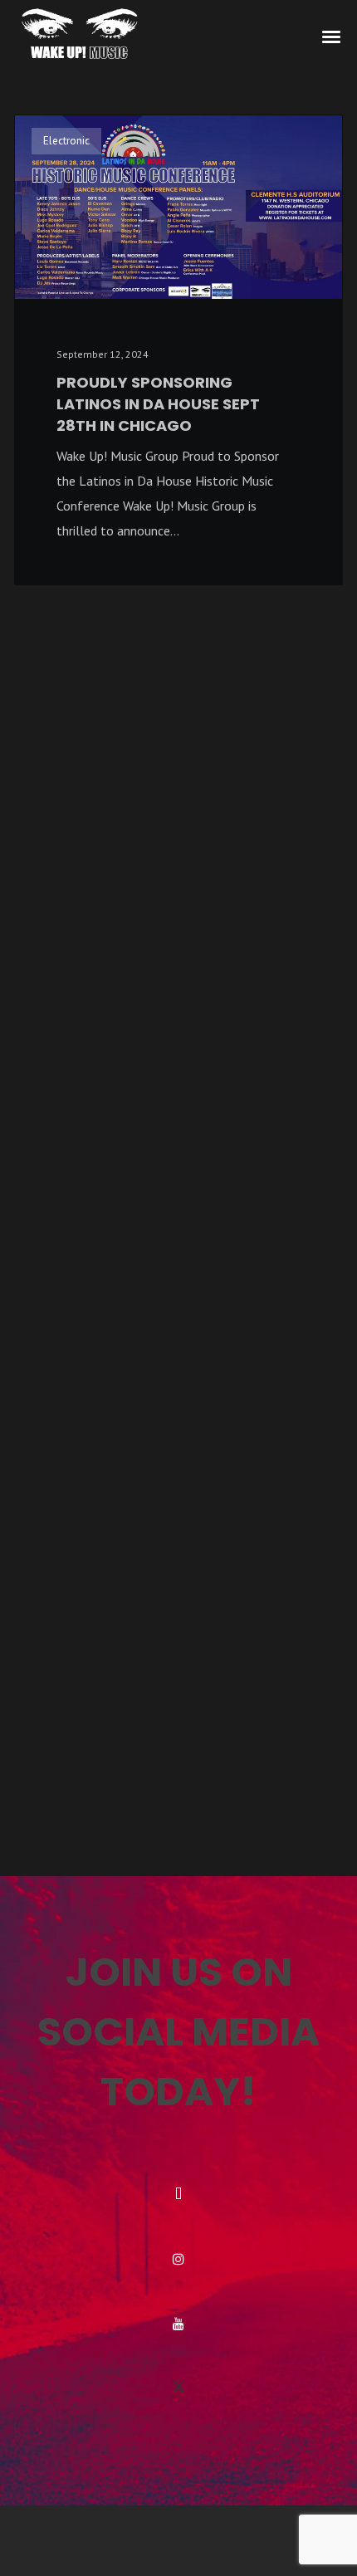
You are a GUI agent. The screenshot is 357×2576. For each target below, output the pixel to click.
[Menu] (332, 36)
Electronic (66, 141)
